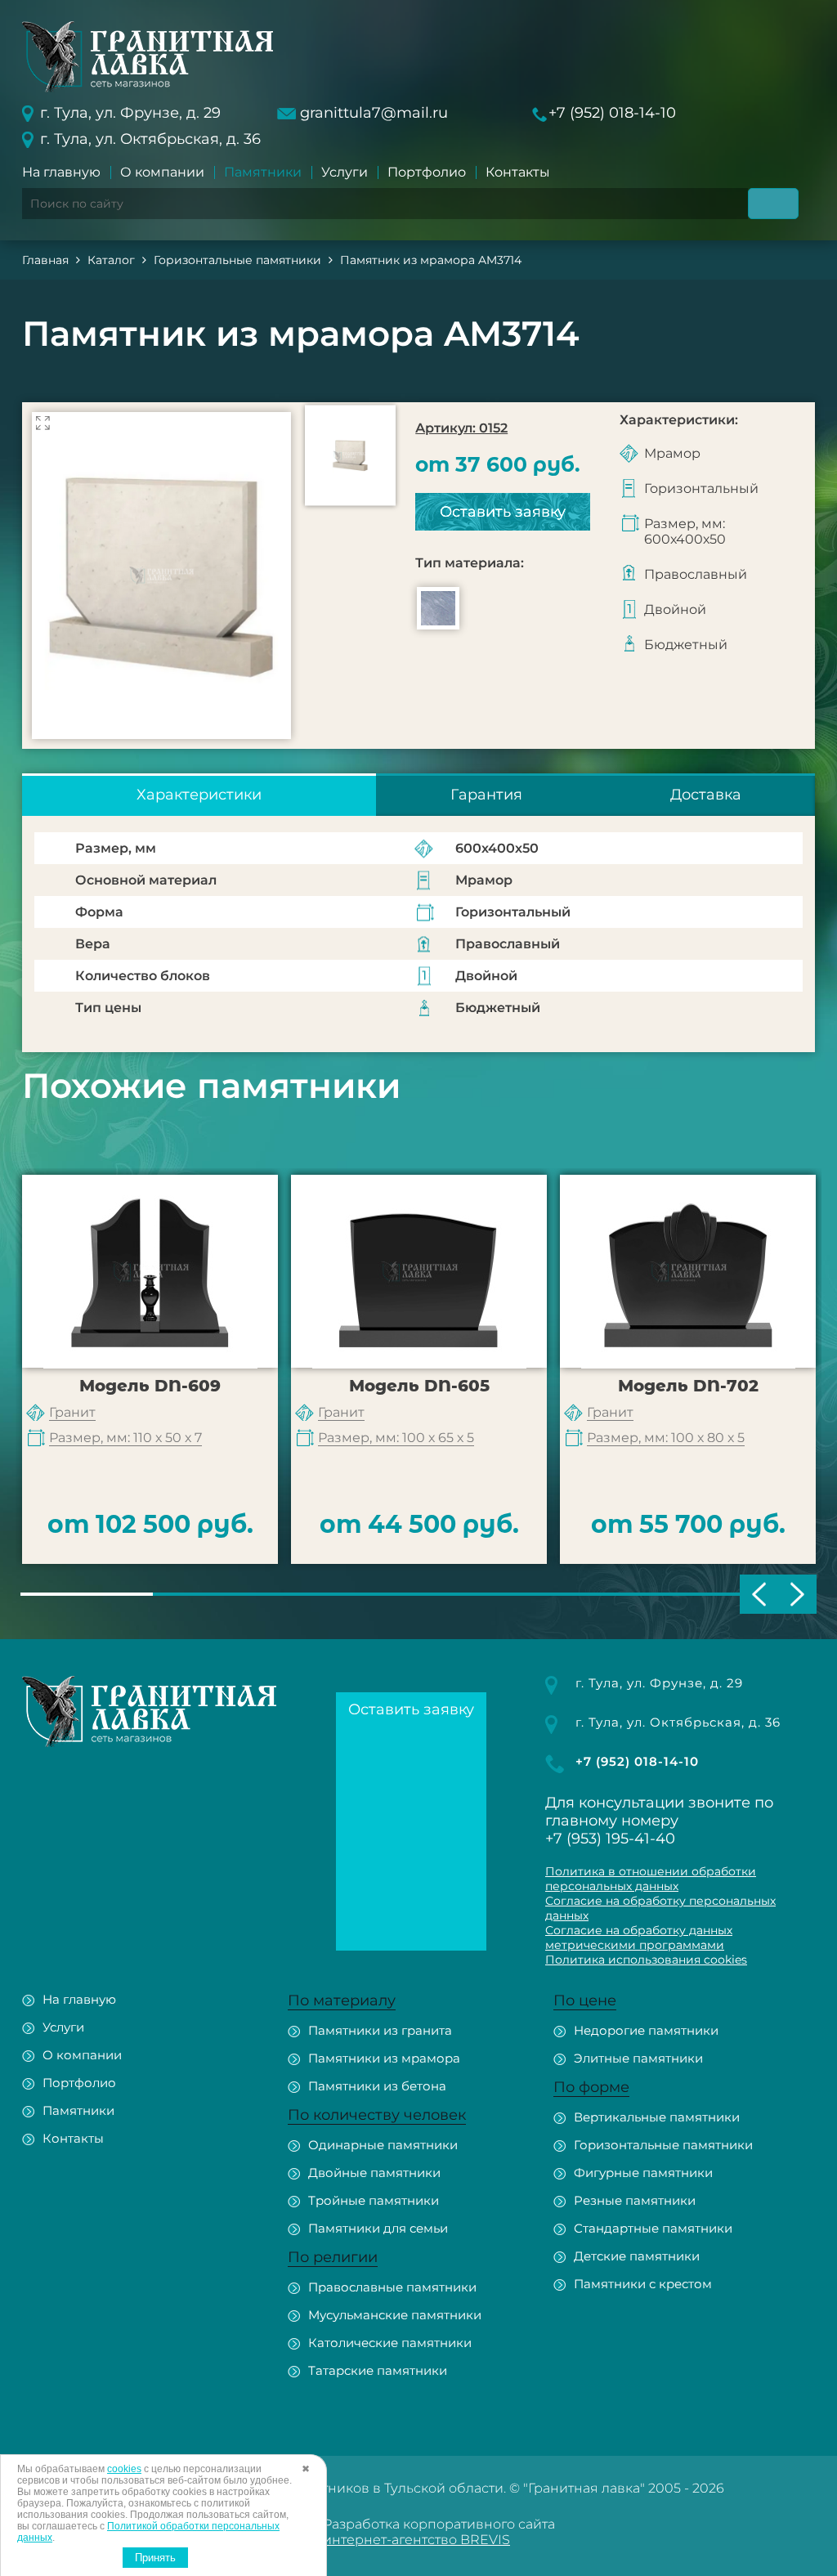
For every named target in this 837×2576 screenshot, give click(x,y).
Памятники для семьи (378, 2228)
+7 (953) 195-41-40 (610, 1839)
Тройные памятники (374, 2200)
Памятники (263, 172)
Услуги (345, 172)
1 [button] (87, 1594)
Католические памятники (390, 2343)
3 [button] (352, 1594)
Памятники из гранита (380, 2030)
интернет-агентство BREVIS (416, 2540)
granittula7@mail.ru (374, 113)
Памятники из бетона (377, 2086)
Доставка (706, 795)
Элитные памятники (638, 2058)
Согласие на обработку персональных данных (660, 1908)
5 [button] (617, 1594)
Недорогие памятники (646, 2030)
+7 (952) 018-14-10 (612, 113)
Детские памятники (637, 2256)
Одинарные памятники (383, 2145)
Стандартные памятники (653, 2228)
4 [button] (485, 1594)
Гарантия (486, 795)
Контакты (518, 172)
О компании (162, 172)
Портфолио (427, 172)
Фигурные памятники (643, 2173)
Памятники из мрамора (384, 2058)
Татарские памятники (378, 2370)
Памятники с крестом (643, 2284)
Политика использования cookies (646, 1960)
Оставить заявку (503, 512)
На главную (61, 172)
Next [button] (797, 1594)
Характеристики (199, 795)
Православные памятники (392, 2287)
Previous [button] (759, 1594)
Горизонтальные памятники (663, 2145)
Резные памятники (635, 2200)
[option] (161, 576)
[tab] (199, 795)
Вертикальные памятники (657, 2117)
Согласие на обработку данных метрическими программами (639, 1938)
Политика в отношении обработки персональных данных (651, 1879)
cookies (124, 2469)
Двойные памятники (374, 2173)
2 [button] (219, 1594)
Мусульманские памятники (395, 2315)
